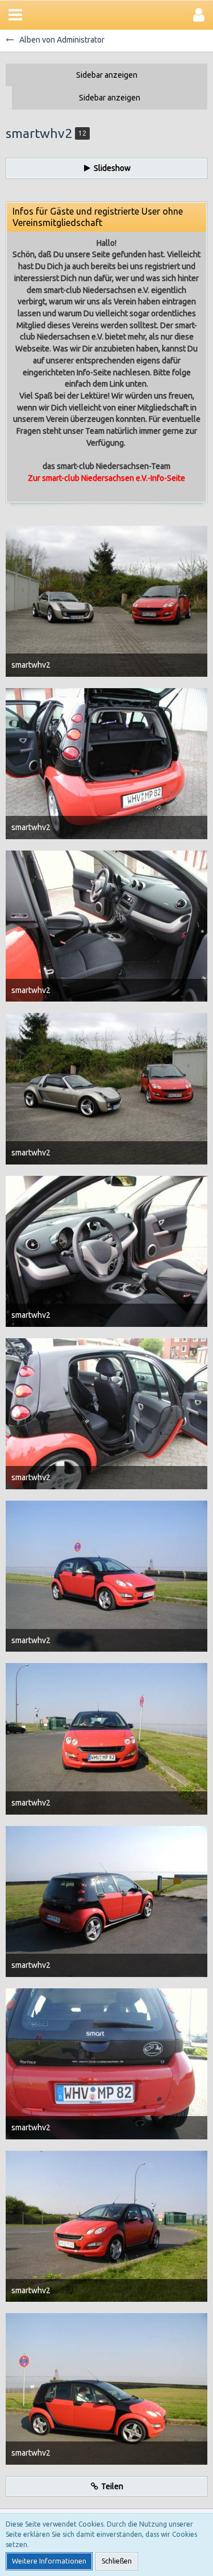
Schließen (117, 2561)
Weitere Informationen (49, 2561)
